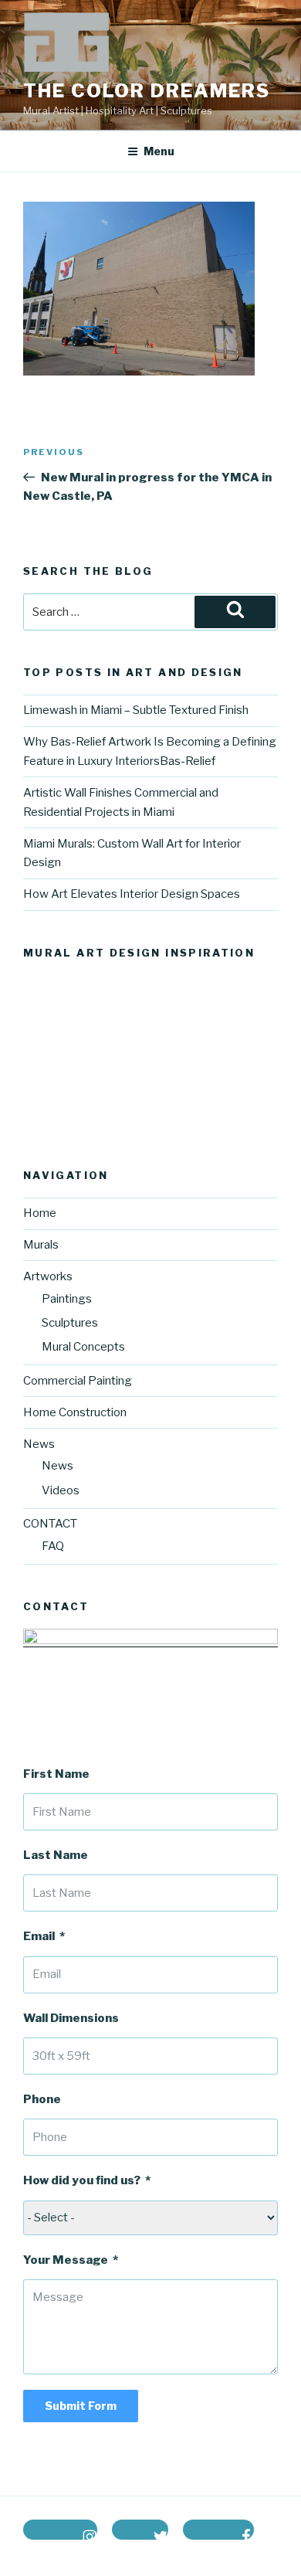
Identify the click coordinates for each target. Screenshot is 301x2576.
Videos (61, 1490)
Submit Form (81, 2406)
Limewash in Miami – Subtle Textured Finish (136, 710)
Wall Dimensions (71, 2018)
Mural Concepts (83, 1347)
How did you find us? (82, 2180)
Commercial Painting (78, 1381)
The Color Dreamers (147, 91)
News (57, 1466)
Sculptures (70, 1323)
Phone (42, 2099)
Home (40, 1213)
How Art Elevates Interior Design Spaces (132, 894)
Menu (159, 151)
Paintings (67, 1299)
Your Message (66, 2260)
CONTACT (50, 1524)
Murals (41, 1245)
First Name (56, 1774)
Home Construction (75, 1412)
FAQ (53, 1546)
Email (39, 1936)
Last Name (56, 1855)
